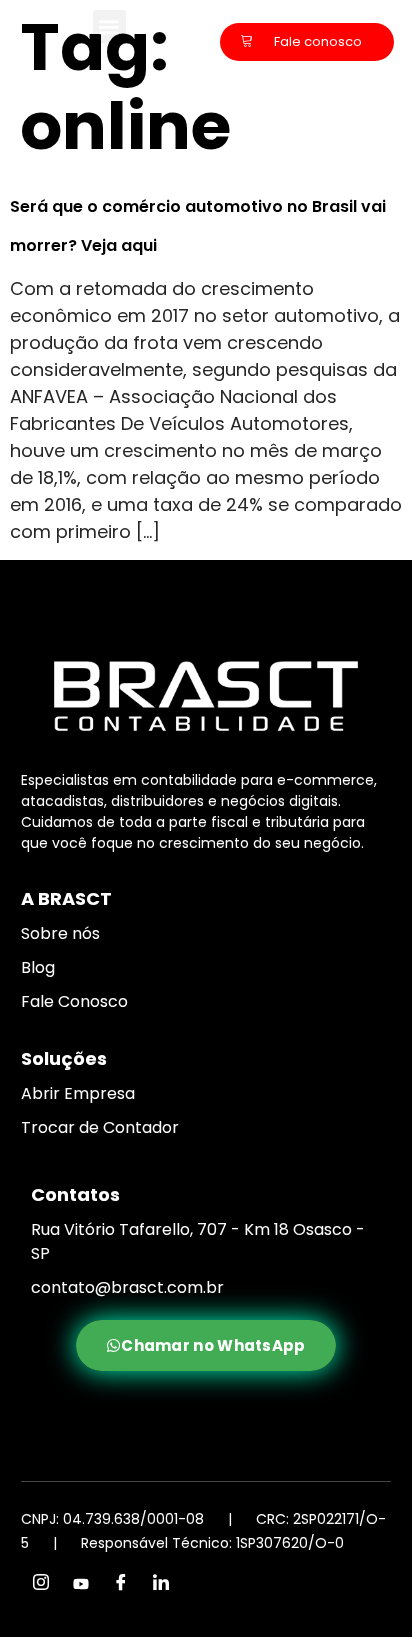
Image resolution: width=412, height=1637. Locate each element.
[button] (109, 26)
